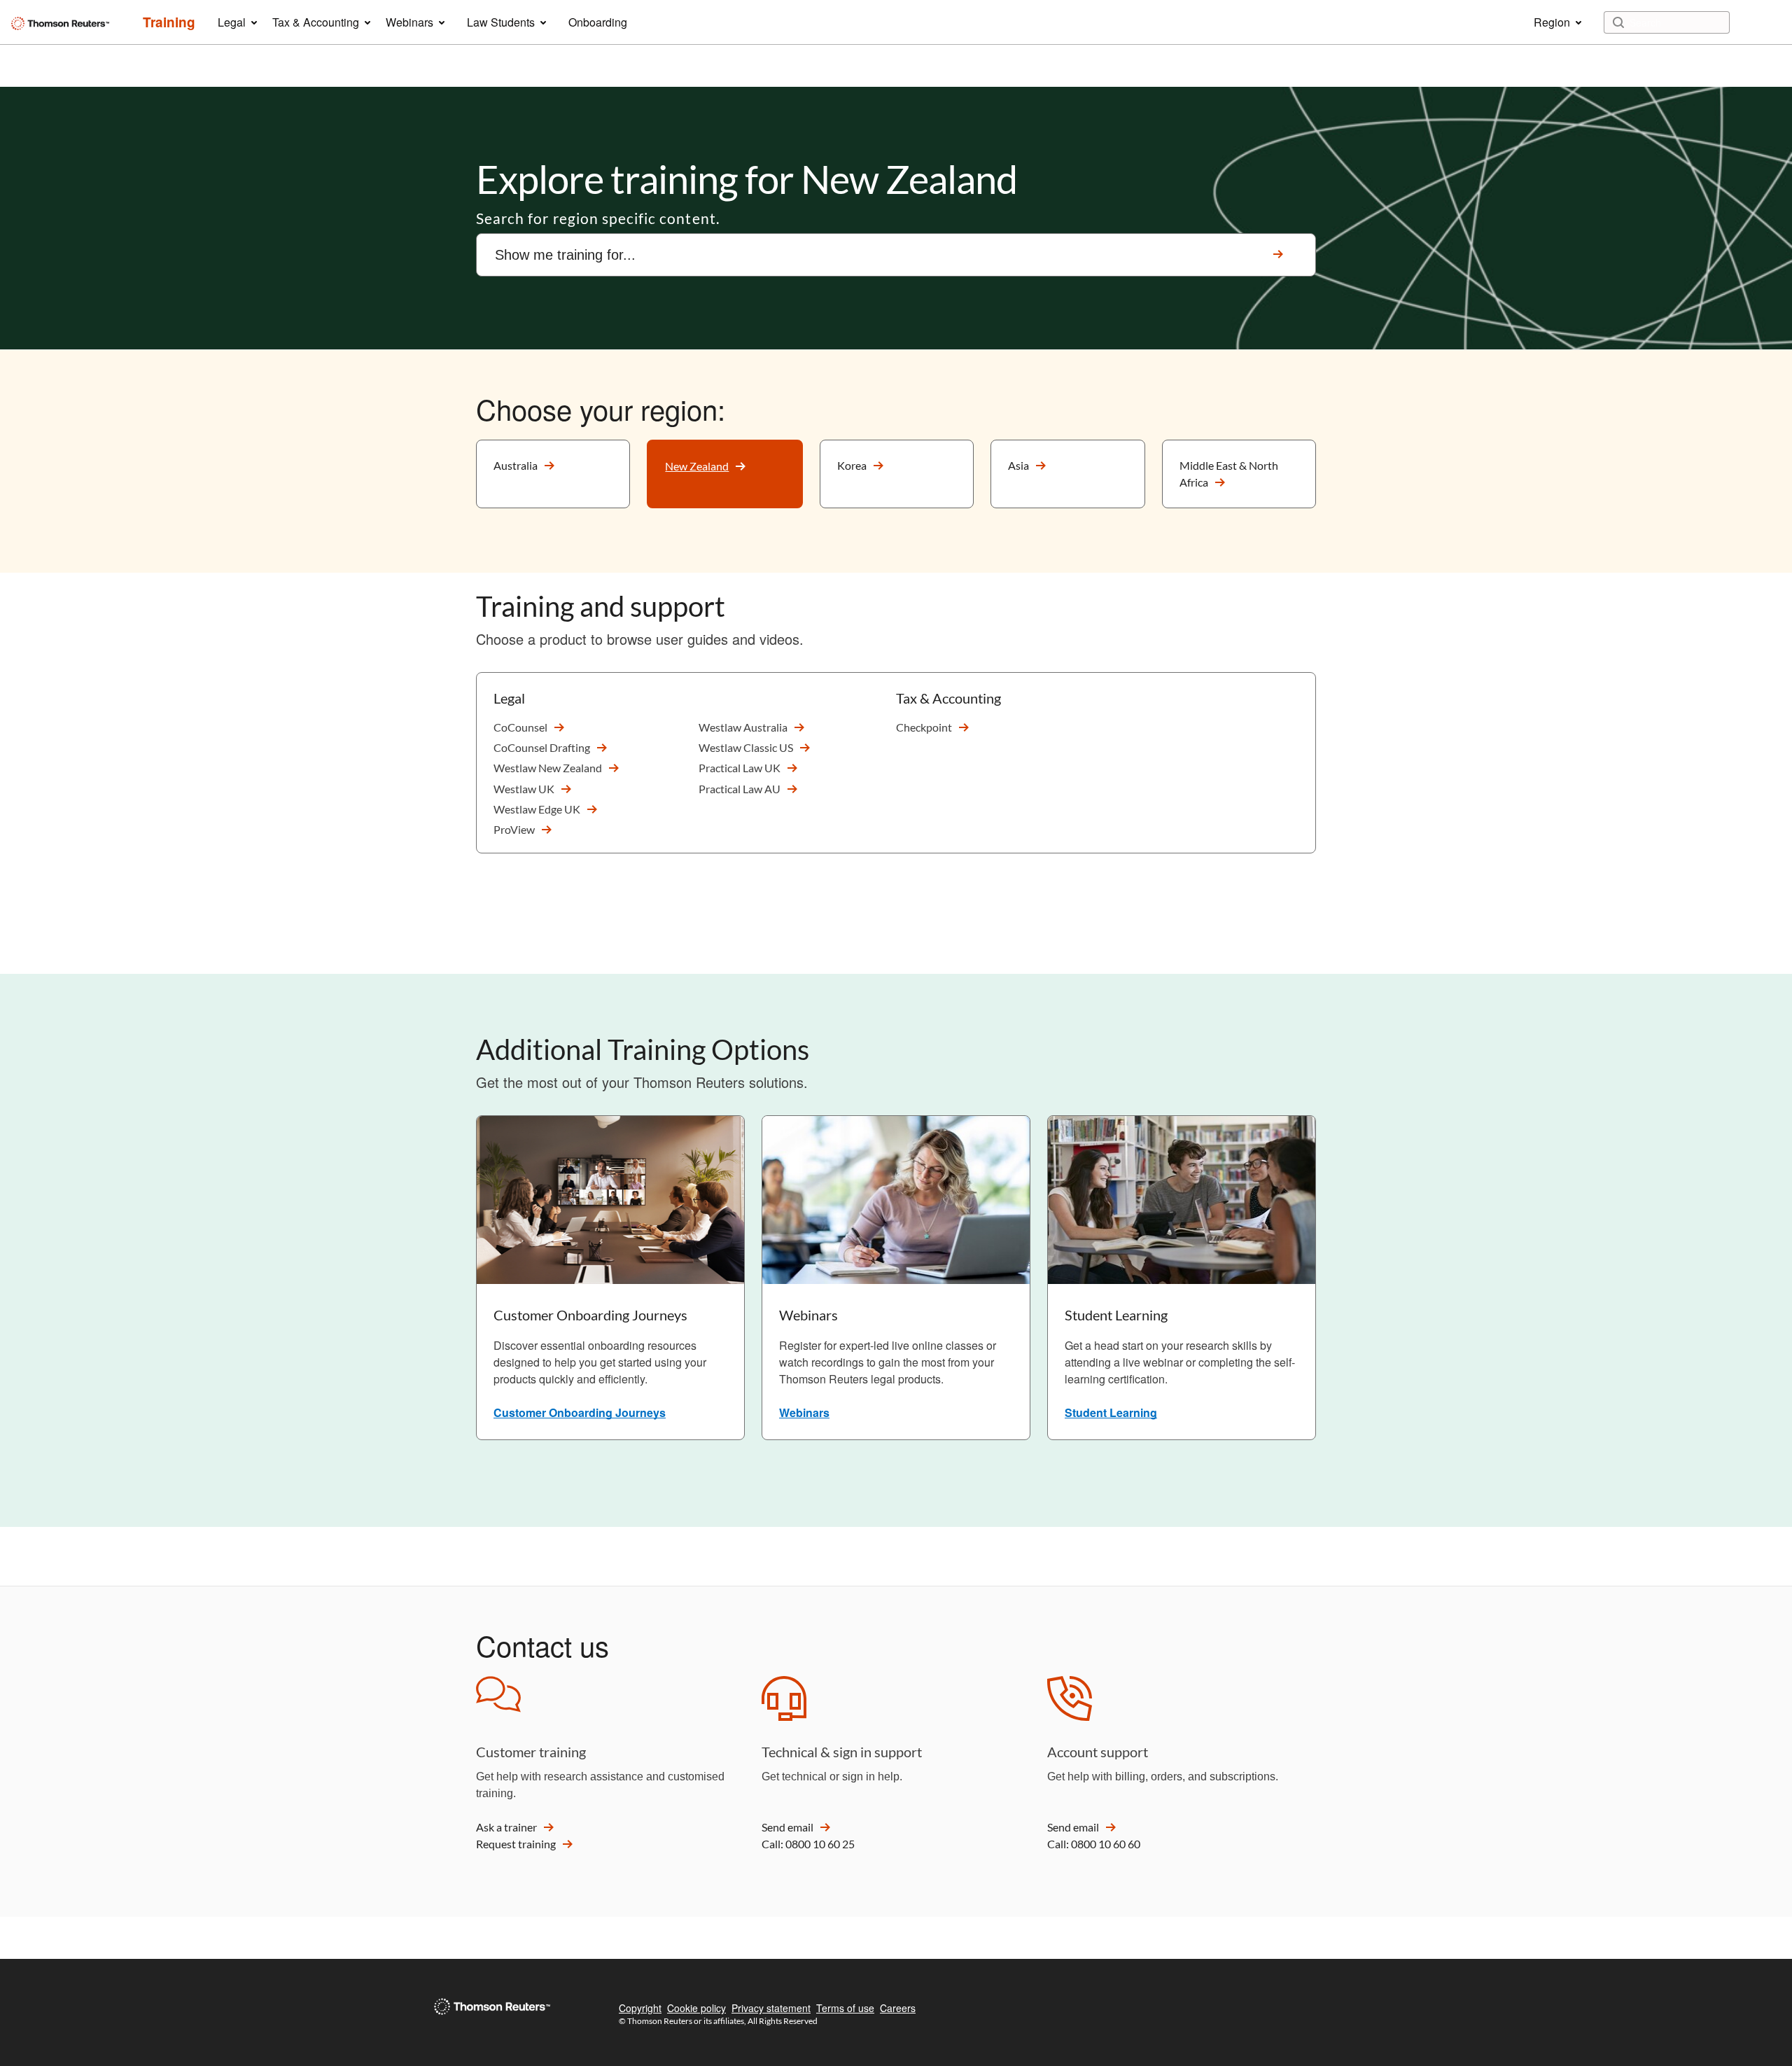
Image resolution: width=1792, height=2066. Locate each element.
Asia (1018, 465)
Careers (898, 2008)
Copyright (640, 2008)
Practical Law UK (740, 768)
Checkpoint (924, 727)
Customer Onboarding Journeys (580, 1412)
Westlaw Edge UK (537, 809)
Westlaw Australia (743, 727)
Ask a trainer (506, 1827)
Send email (787, 1827)
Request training (516, 1844)
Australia (516, 465)
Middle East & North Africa (1229, 474)
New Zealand (697, 466)
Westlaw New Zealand (548, 768)
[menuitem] (169, 22)
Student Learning (1111, 1412)
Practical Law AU (740, 789)
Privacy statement (771, 2008)
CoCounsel (520, 727)
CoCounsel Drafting (542, 747)
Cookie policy (696, 2008)
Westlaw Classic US (746, 747)
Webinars (804, 1412)
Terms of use (845, 2008)
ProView (514, 829)
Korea (852, 465)
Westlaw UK (524, 789)
